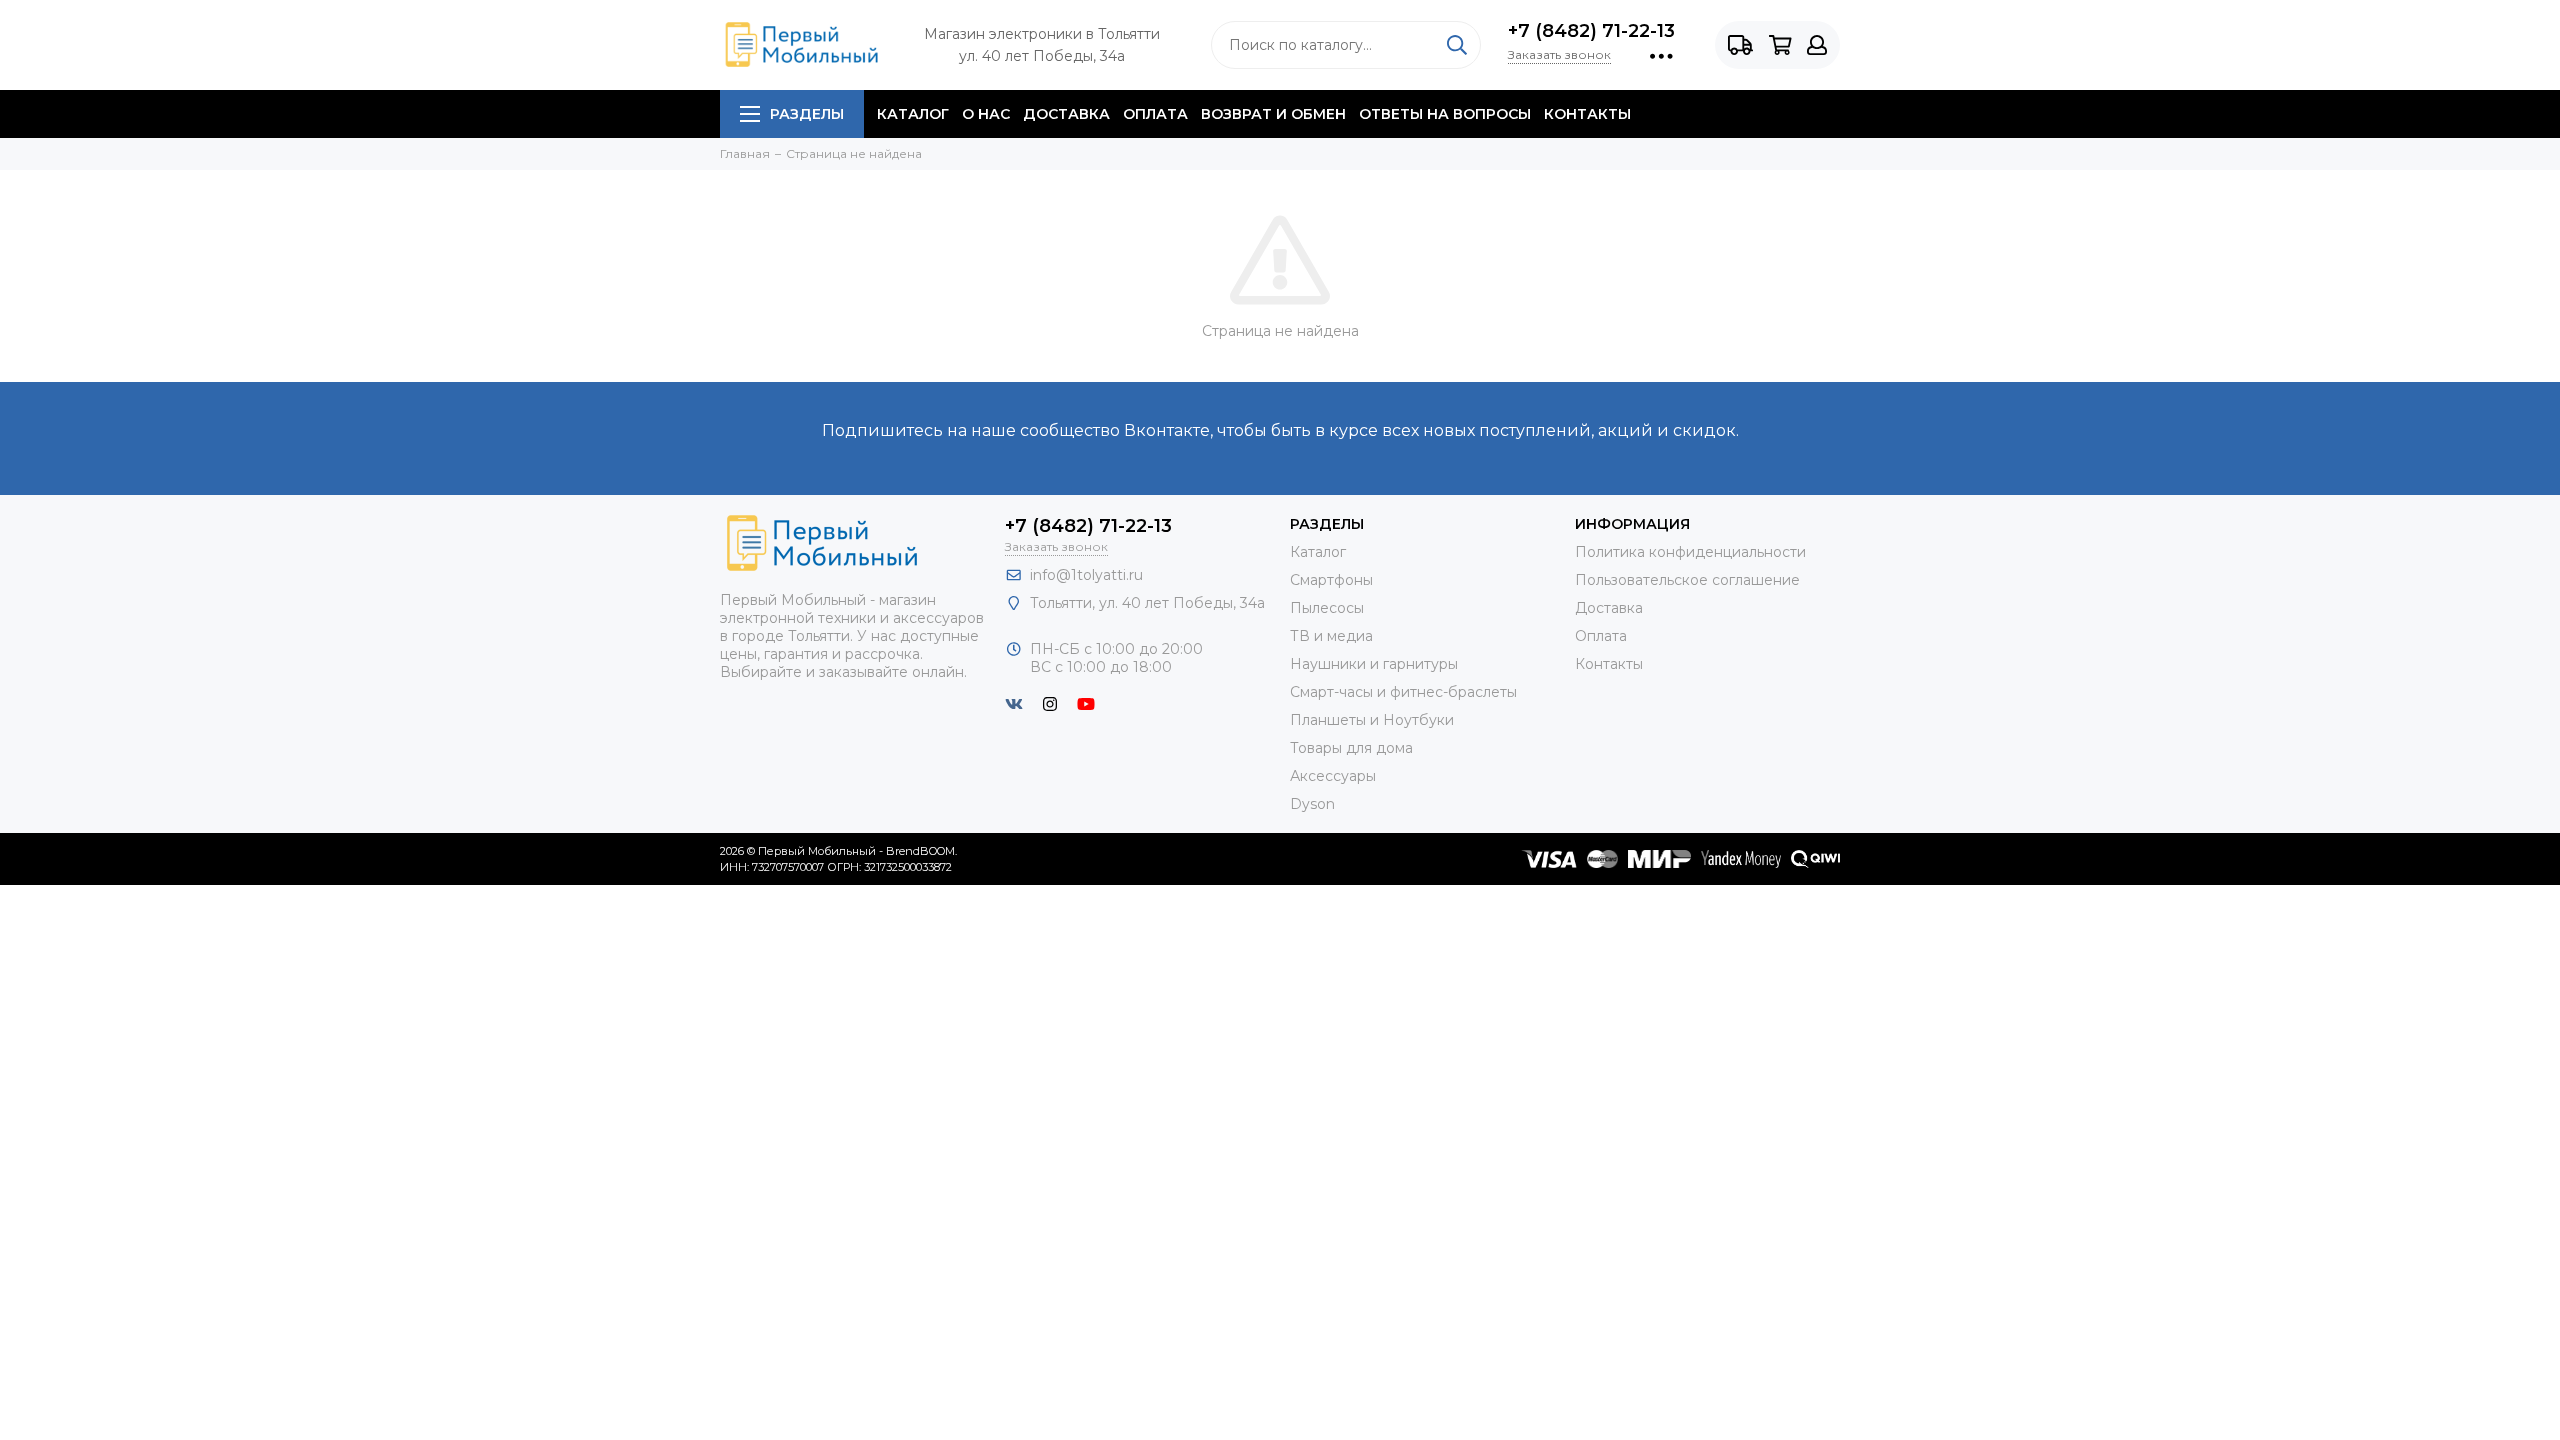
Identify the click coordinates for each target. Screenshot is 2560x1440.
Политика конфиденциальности (1690, 552)
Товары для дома (1351, 748)
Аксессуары (1333, 776)
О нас (986, 114)
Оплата (1155, 114)
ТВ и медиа (1331, 636)
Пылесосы (1327, 608)
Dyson (1312, 804)
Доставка (1066, 114)
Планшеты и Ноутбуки (1372, 720)
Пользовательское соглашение (1687, 580)
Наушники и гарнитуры (1374, 664)
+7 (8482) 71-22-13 (1591, 31)
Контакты (1587, 114)
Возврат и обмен (1273, 114)
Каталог (913, 114)
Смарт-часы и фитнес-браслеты (1403, 692)
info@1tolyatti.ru (1086, 575)
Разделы (807, 114)
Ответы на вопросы (1445, 114)
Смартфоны (1331, 580)
